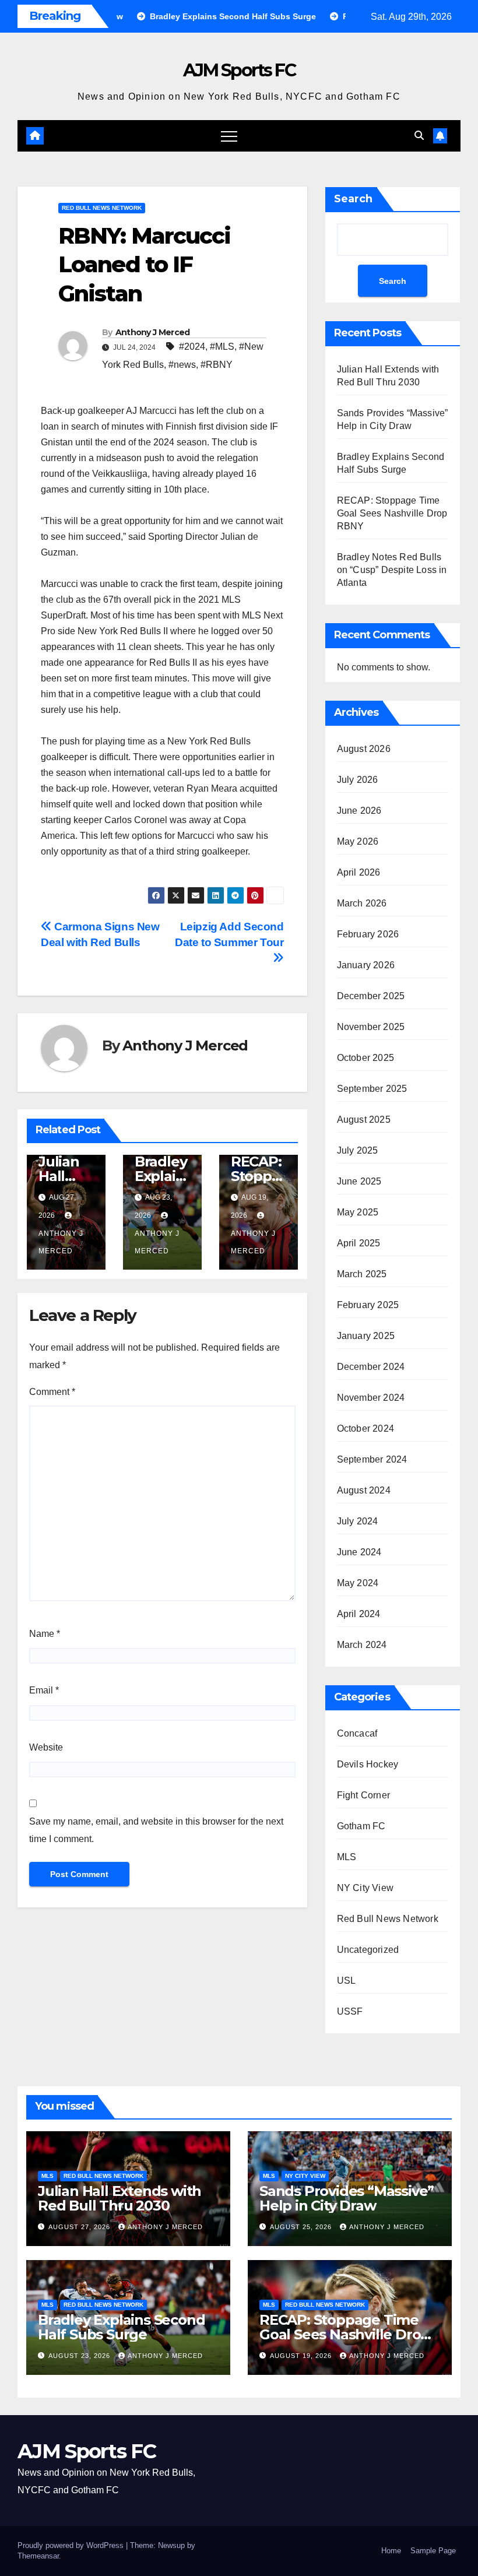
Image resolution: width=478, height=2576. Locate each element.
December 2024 (371, 1367)
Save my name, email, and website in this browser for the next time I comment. (156, 1830)
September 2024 (372, 1459)
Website (46, 1747)
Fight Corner (363, 1795)
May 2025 (358, 1212)
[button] (419, 136)
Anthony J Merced (153, 332)
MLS (347, 1857)
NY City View (365, 1888)
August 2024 (364, 1490)
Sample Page (433, 2551)
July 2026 (358, 780)
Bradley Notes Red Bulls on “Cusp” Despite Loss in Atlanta (392, 570)
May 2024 (358, 1583)
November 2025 (371, 1027)
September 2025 (372, 1089)
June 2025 (359, 1181)
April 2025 (359, 1243)
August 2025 (364, 1120)
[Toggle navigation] (229, 136)
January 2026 (366, 965)
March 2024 (362, 1645)
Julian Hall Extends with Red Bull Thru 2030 (119, 2198)
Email (44, 1690)
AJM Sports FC (239, 70)
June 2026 (359, 811)
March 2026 (362, 903)
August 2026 (364, 749)
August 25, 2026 (302, 2227)
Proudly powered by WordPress (72, 2545)
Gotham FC (361, 1826)
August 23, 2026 (80, 2356)
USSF (350, 2011)
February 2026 (368, 934)
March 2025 (362, 1274)
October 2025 (365, 1058)
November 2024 (371, 1398)
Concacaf (357, 1733)
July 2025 (358, 1150)
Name (45, 1634)
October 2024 (365, 1428)
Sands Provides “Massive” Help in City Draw (347, 2198)
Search (353, 199)
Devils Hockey (368, 1764)
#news (182, 365)
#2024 (192, 347)
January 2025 (366, 1336)
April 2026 (359, 872)
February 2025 (368, 1305)
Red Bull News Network (102, 208)
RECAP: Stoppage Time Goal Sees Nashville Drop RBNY (392, 513)
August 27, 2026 (80, 2227)
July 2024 (358, 1521)
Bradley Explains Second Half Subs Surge (121, 2327)
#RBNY (217, 365)
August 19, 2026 (302, 2356)
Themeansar (38, 2556)
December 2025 (371, 996)
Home (391, 2551)
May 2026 (358, 841)
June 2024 (359, 1552)
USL (347, 1981)
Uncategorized (368, 1950)
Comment (52, 1392)
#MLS (222, 347)
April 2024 (359, 1614)
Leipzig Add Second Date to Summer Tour (229, 934)
